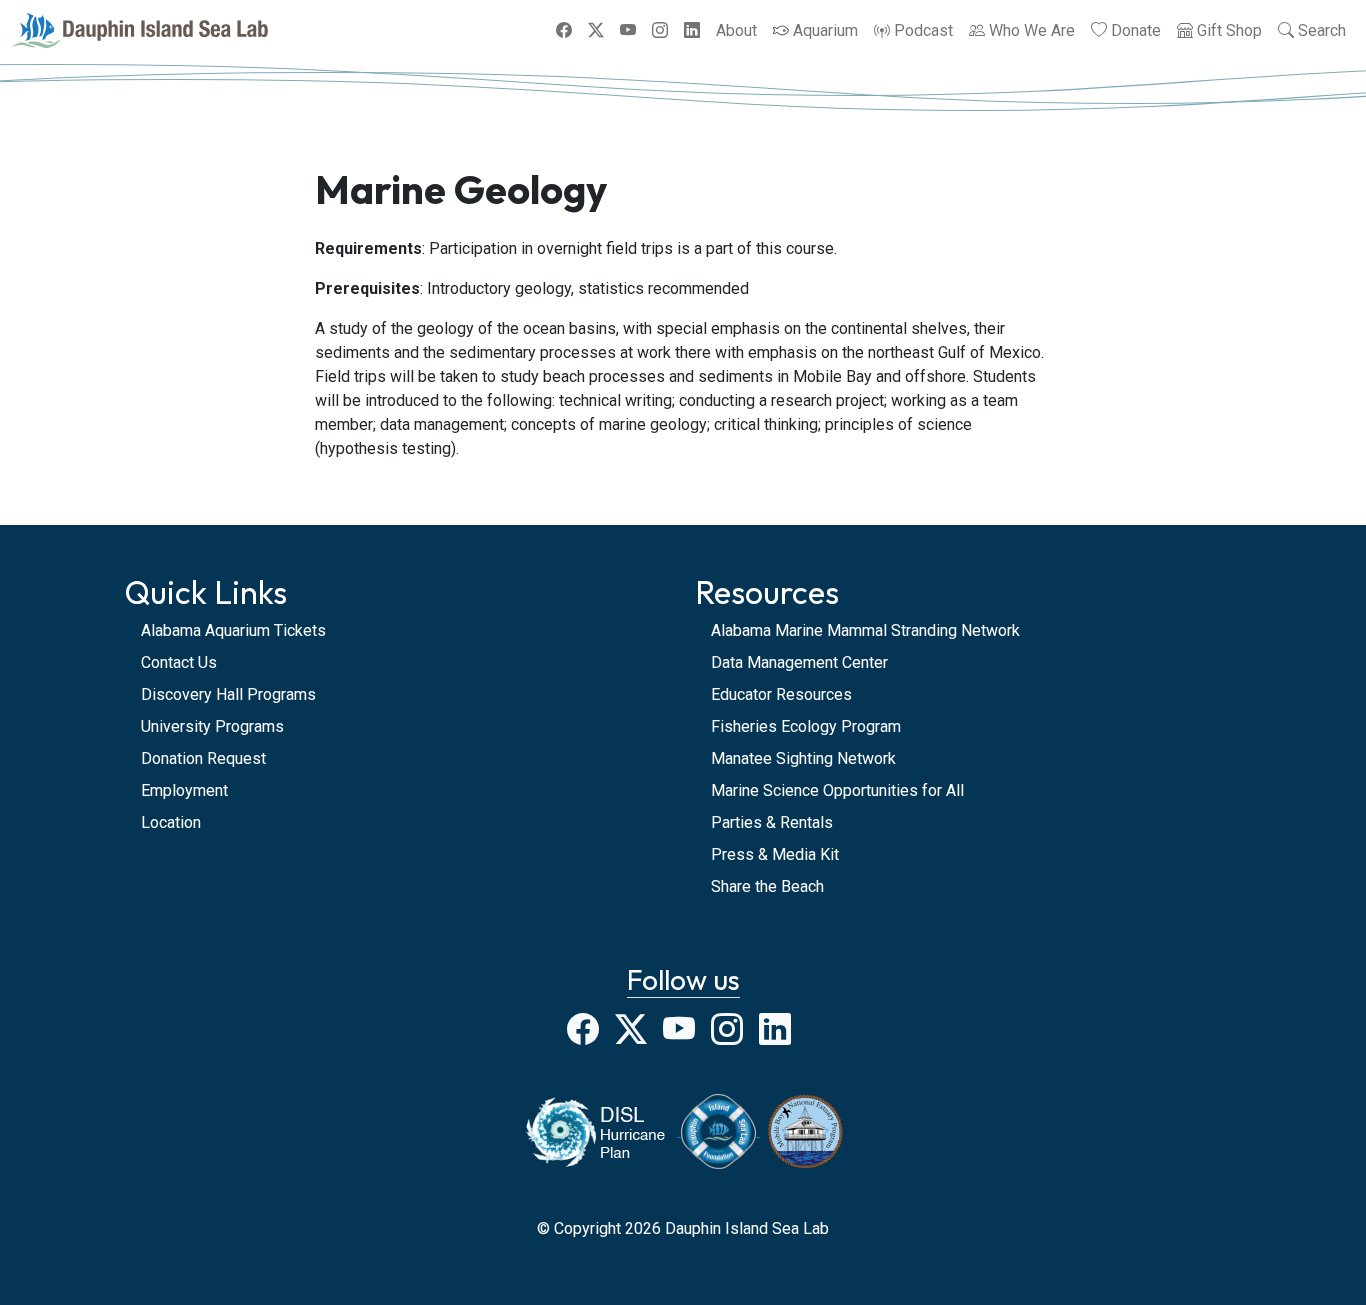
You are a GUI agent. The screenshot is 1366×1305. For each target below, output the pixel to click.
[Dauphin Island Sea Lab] (140, 30)
